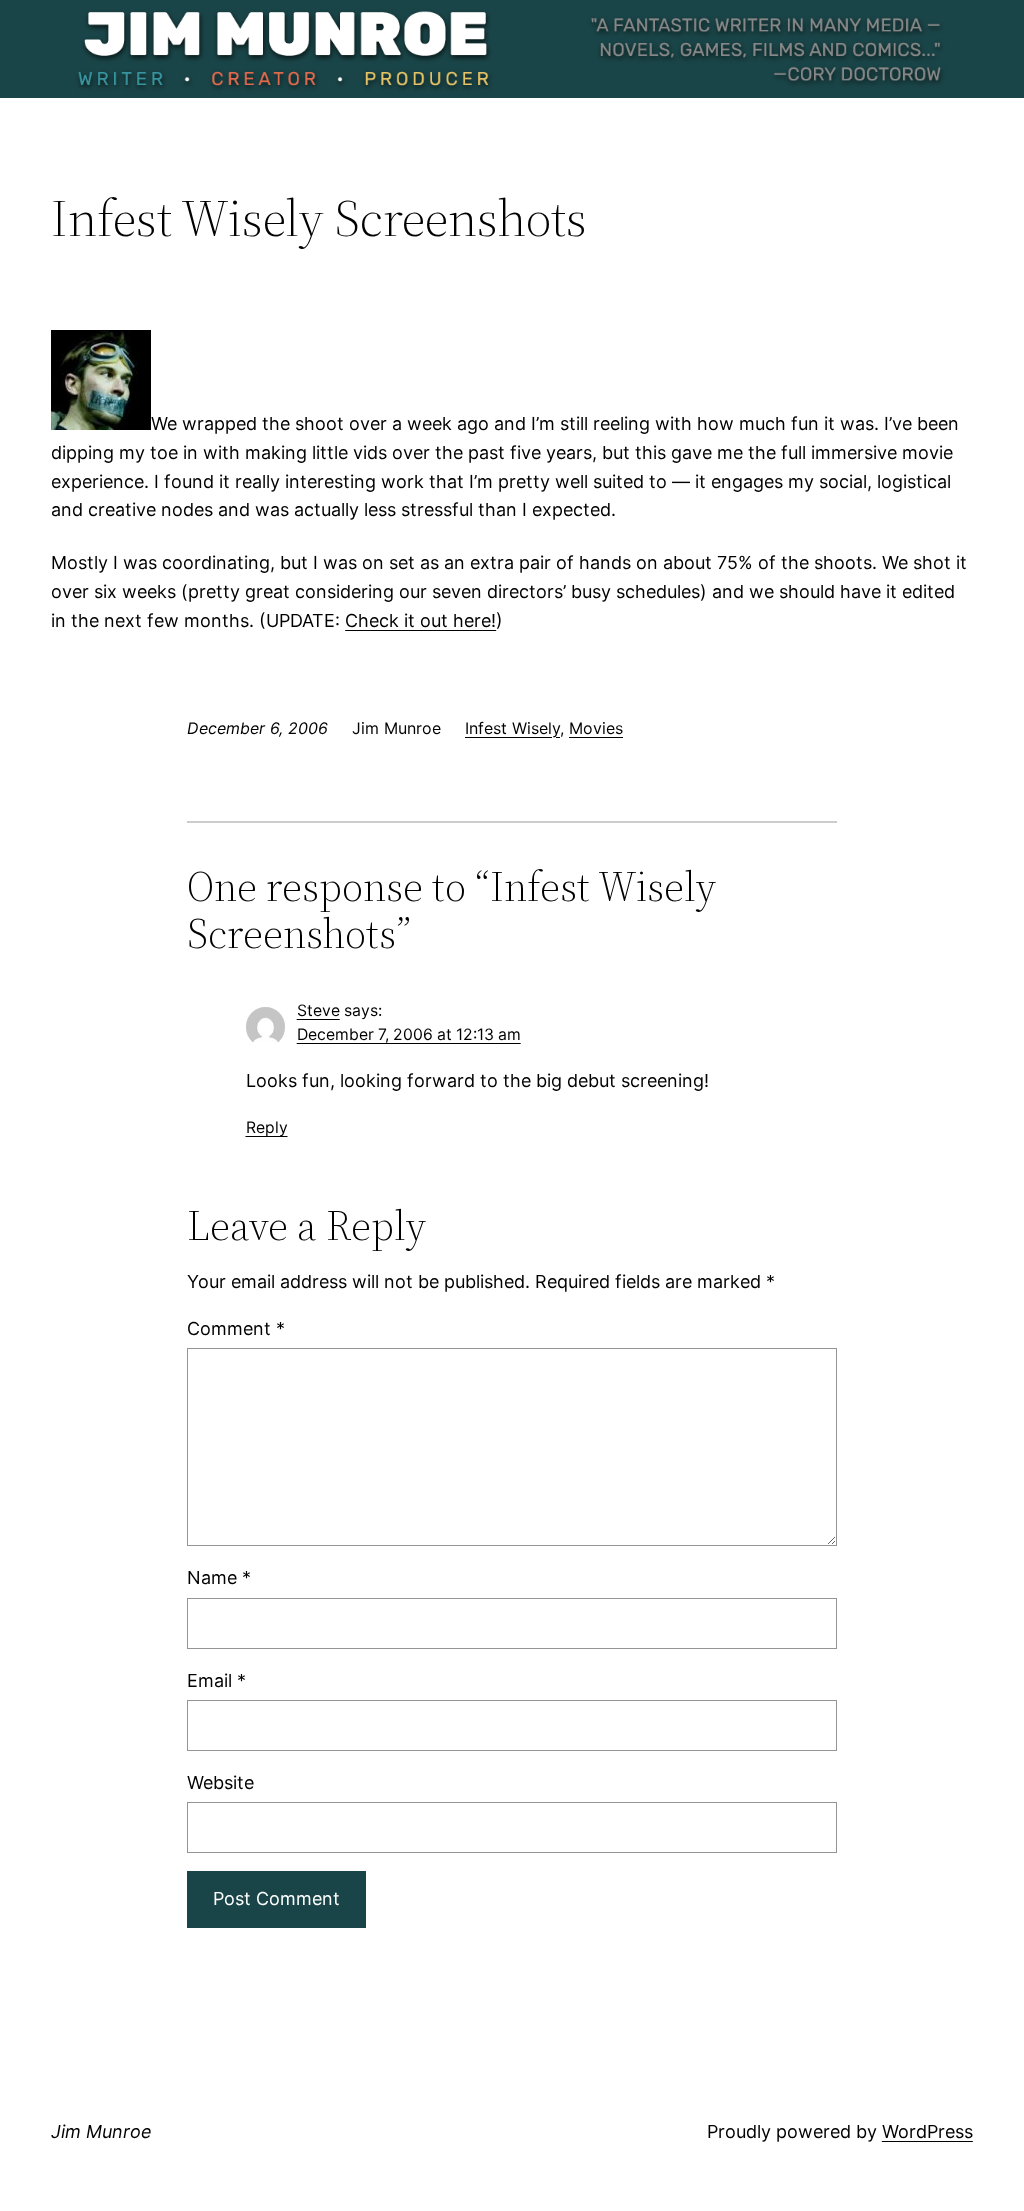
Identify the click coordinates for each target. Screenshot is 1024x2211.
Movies (596, 728)
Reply (267, 1127)
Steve (318, 1010)
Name (219, 1577)
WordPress (927, 2131)
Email (216, 1680)
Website (220, 1782)
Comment (236, 1328)
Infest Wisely (512, 728)
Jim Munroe (101, 2131)
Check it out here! (420, 620)
